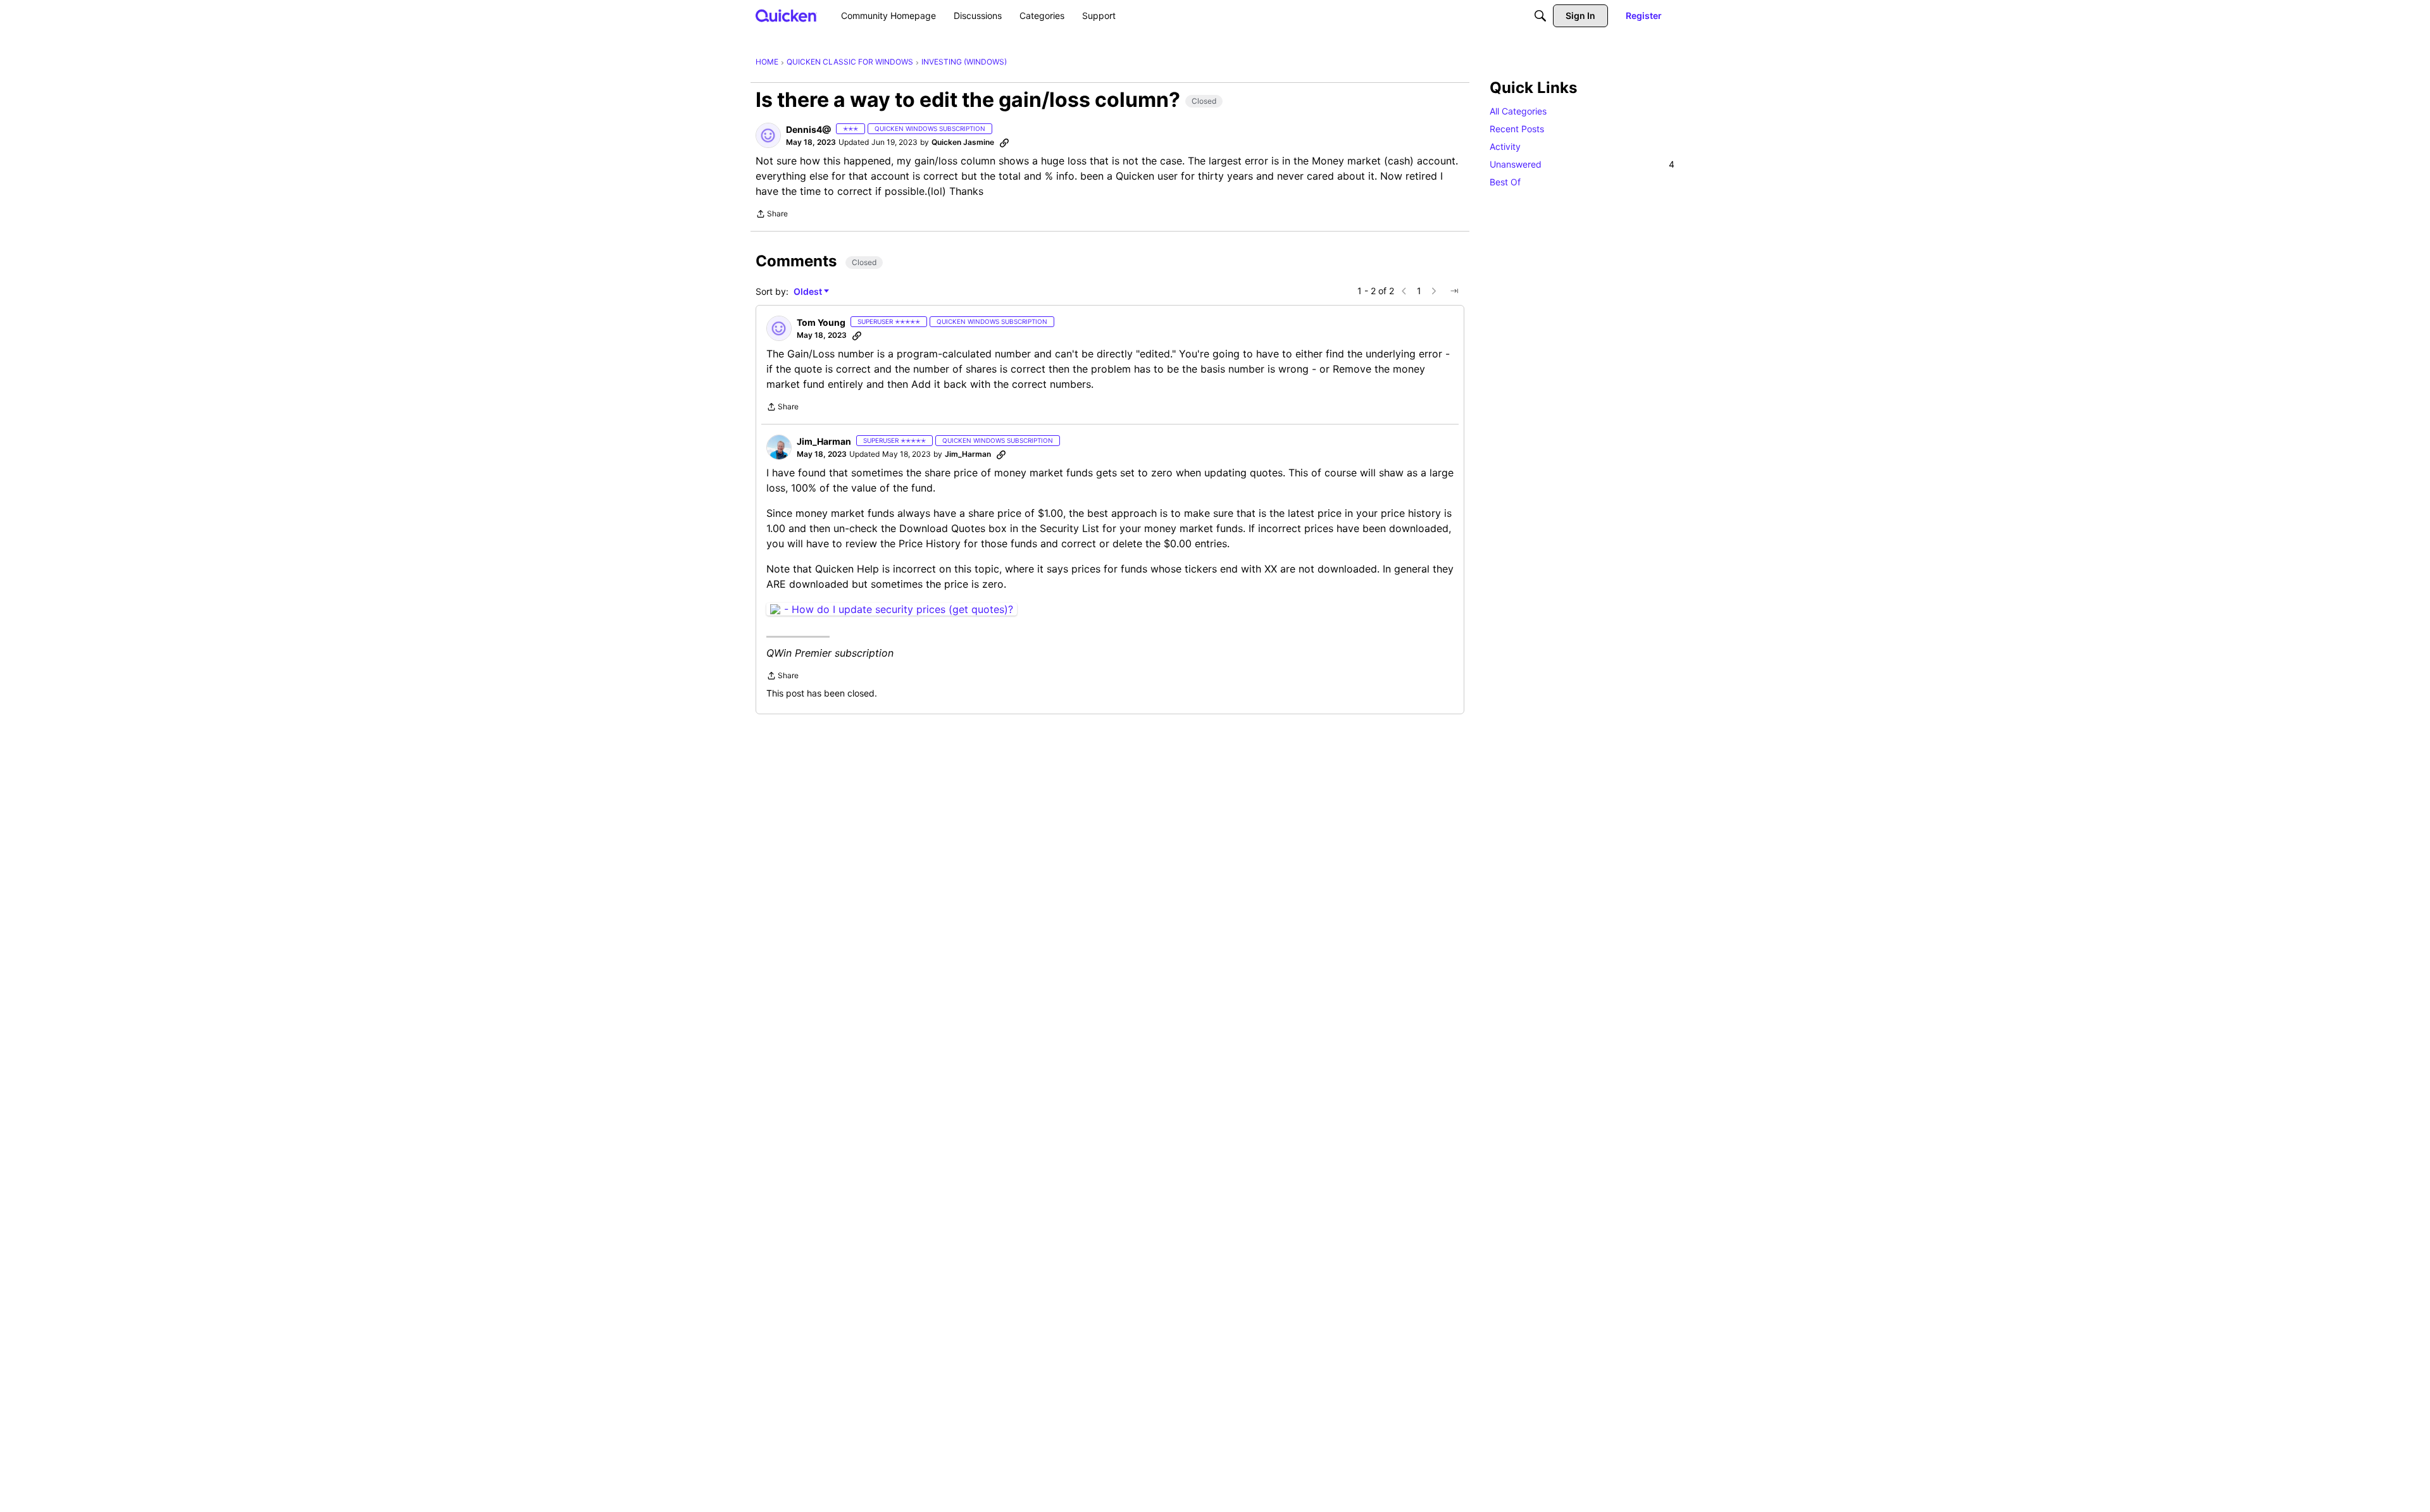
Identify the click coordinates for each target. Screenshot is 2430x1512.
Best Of (1505, 182)
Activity (1505, 146)
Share (772, 215)
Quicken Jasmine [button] (963, 142)
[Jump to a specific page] (1454, 291)
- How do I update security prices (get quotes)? (899, 609)
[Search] (1540, 16)
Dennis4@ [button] (808, 129)
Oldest (809, 292)
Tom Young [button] (821, 322)
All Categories (1518, 111)
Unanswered (1582, 164)
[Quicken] (786, 15)
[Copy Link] (1004, 142)
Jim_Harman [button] (824, 441)
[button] (768, 135)
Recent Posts (1517, 129)
